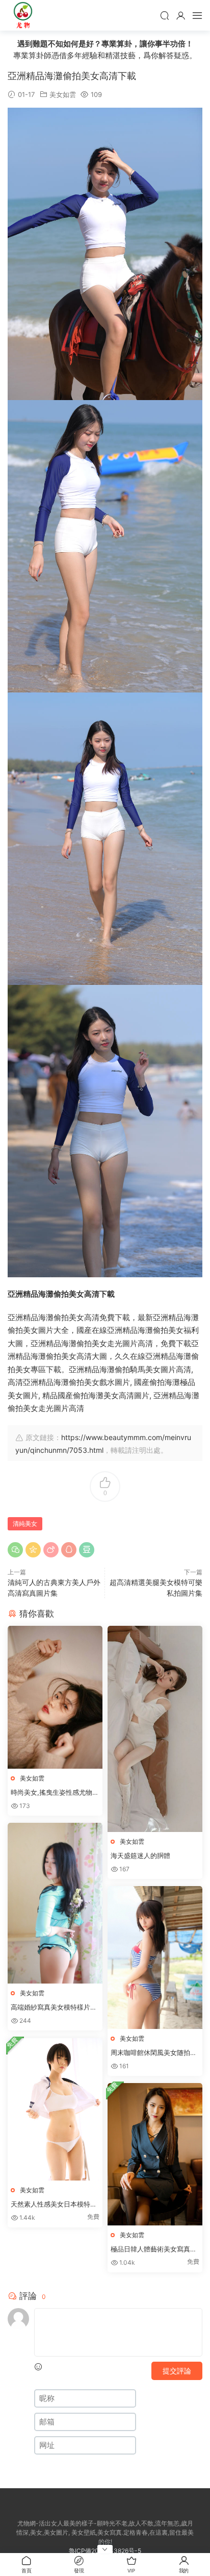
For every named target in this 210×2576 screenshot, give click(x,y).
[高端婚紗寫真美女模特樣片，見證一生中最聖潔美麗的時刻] (55, 1903)
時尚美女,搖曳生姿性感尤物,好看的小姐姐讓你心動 (52, 1793)
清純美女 (25, 1524)
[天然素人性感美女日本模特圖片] (55, 2109)
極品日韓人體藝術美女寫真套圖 (154, 2249)
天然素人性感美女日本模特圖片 (54, 2205)
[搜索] (165, 15)
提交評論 (177, 2371)
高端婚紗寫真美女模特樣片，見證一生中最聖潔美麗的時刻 (54, 2008)
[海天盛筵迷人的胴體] (155, 1729)
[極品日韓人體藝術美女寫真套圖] (155, 2154)
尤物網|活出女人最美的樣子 (23, 15)
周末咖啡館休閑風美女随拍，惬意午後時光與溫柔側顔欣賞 (154, 2053)
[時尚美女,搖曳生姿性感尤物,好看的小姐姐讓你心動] (55, 1697)
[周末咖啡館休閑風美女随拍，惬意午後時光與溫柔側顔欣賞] (155, 1957)
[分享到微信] (15, 1550)
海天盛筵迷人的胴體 (140, 1855)
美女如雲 (63, 94)
